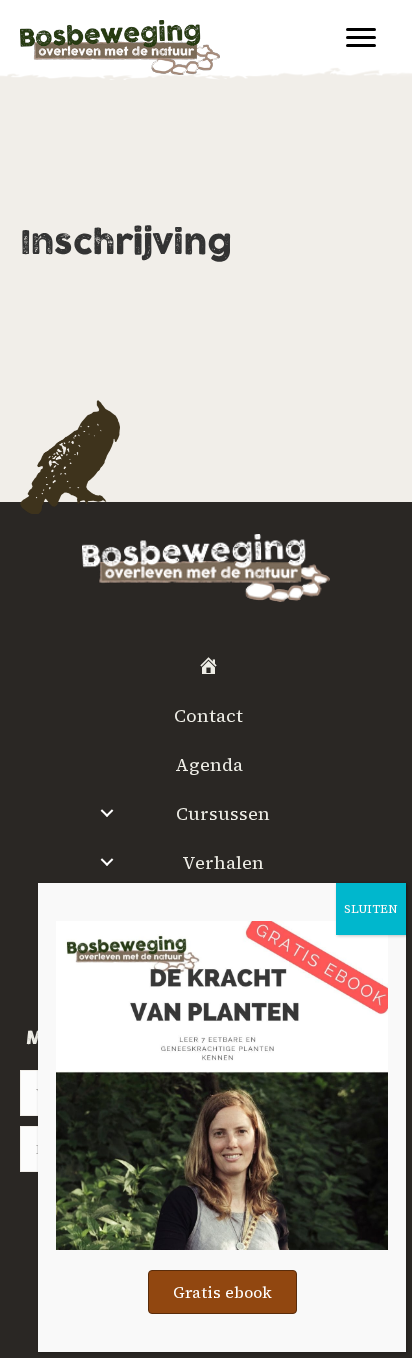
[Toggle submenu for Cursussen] (106, 813)
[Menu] (361, 38)
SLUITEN (371, 909)
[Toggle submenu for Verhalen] (106, 862)
